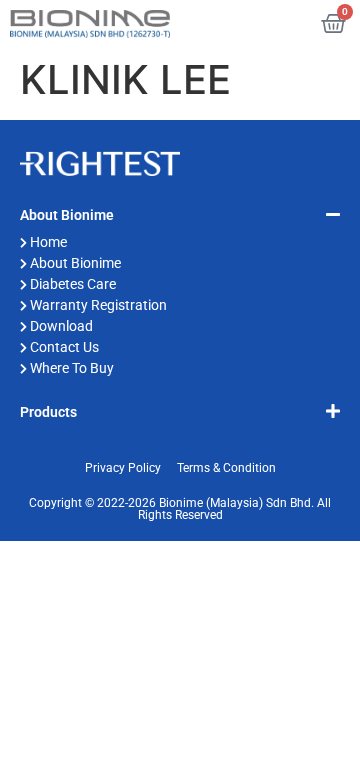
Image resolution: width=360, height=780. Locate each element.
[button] (180, 214)
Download (61, 326)
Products (48, 412)
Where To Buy (72, 368)
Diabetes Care (73, 284)
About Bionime (67, 215)
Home (48, 242)
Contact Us (64, 347)
